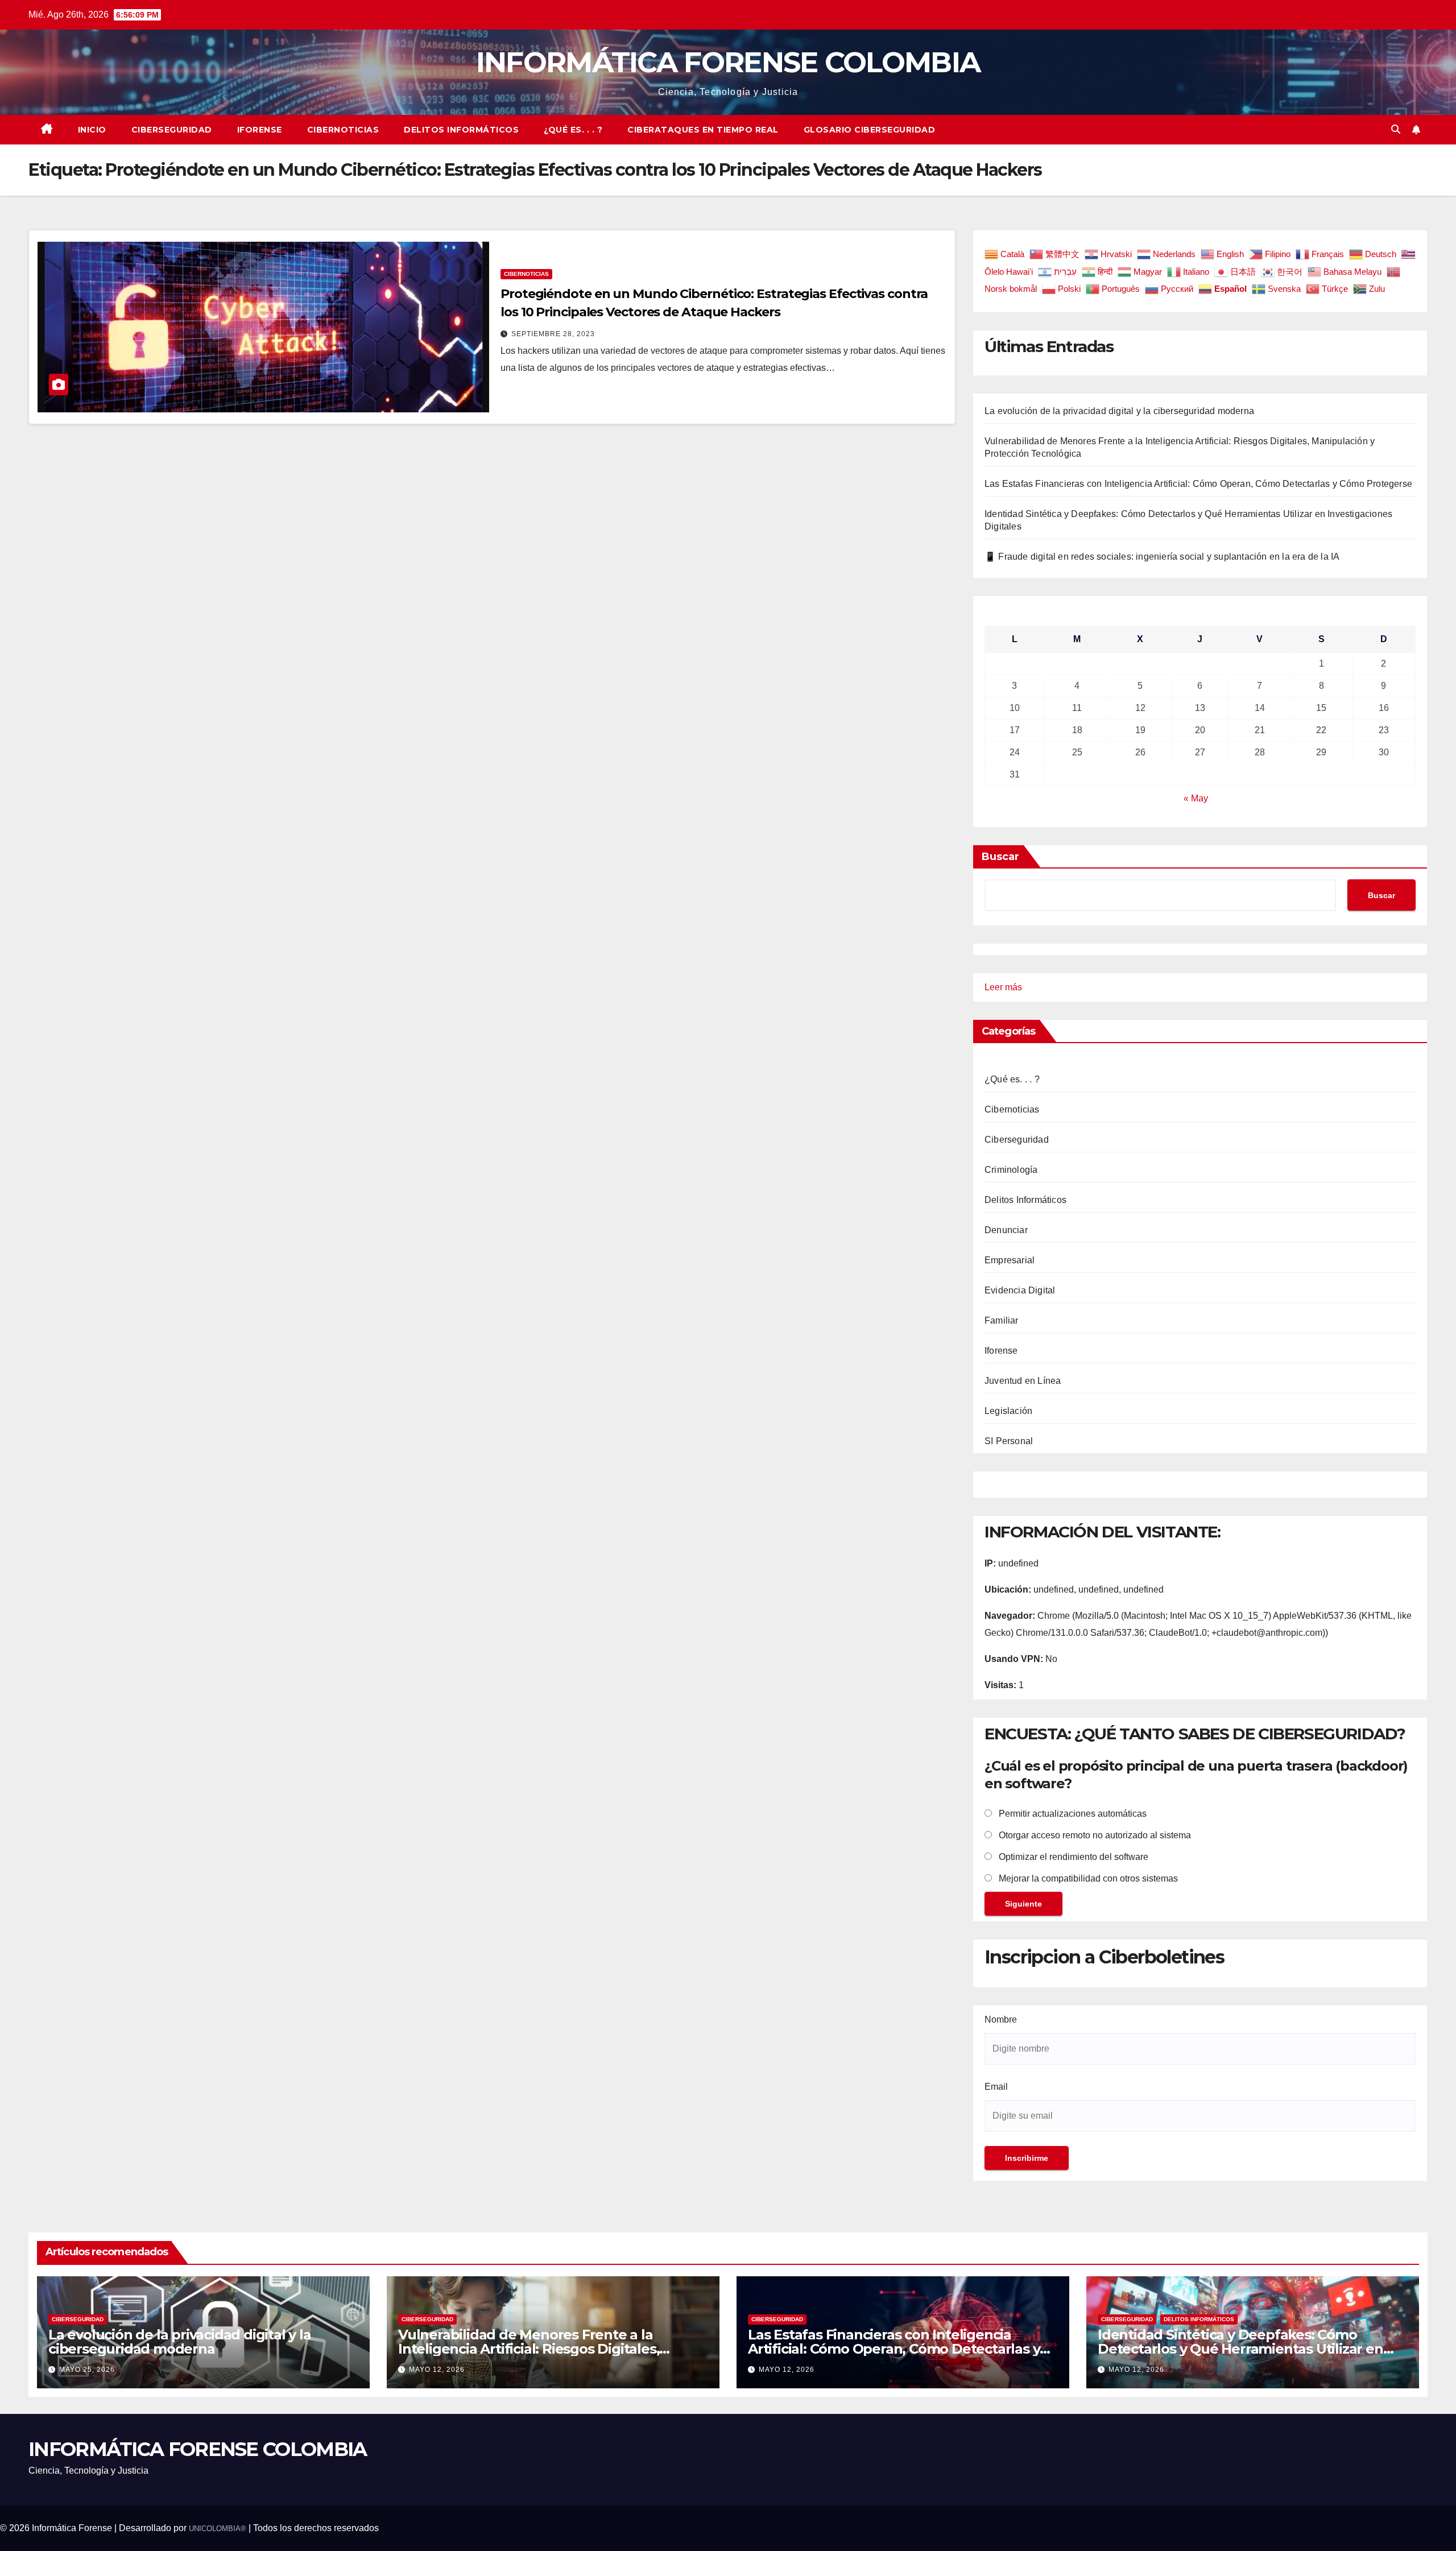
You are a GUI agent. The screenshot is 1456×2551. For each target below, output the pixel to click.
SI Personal (1009, 1441)
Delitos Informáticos (461, 130)
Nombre (1001, 2019)
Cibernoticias (343, 130)
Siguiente (1023, 1904)
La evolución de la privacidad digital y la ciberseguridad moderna (1119, 411)
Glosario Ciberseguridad (870, 130)
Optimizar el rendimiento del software (1072, 1857)
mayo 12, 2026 (437, 2370)
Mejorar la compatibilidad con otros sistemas (1087, 1878)
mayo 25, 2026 (87, 2370)
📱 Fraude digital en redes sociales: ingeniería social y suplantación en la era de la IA (1162, 557)
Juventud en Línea (1023, 1381)
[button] (1396, 129)
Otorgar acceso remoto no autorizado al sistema (1094, 1835)
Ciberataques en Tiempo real (703, 130)
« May (1196, 798)
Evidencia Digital (1020, 1290)
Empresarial (1010, 1260)
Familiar (1002, 1320)
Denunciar (1006, 1230)
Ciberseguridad (172, 130)
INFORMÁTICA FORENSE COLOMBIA (728, 62)
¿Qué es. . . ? (573, 130)
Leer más (1003, 989)
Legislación (1008, 1411)
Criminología (1011, 1170)
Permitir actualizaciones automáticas (1072, 1814)
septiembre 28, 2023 (553, 334)
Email (996, 2087)
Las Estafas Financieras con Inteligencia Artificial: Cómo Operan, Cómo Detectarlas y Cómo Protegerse (1198, 484)
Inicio (92, 130)
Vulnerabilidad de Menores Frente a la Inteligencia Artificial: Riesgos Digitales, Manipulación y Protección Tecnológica (529, 2349)
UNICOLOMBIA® (218, 2529)
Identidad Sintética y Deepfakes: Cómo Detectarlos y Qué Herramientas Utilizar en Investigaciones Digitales (1240, 2349)
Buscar (1000, 857)
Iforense (260, 130)
